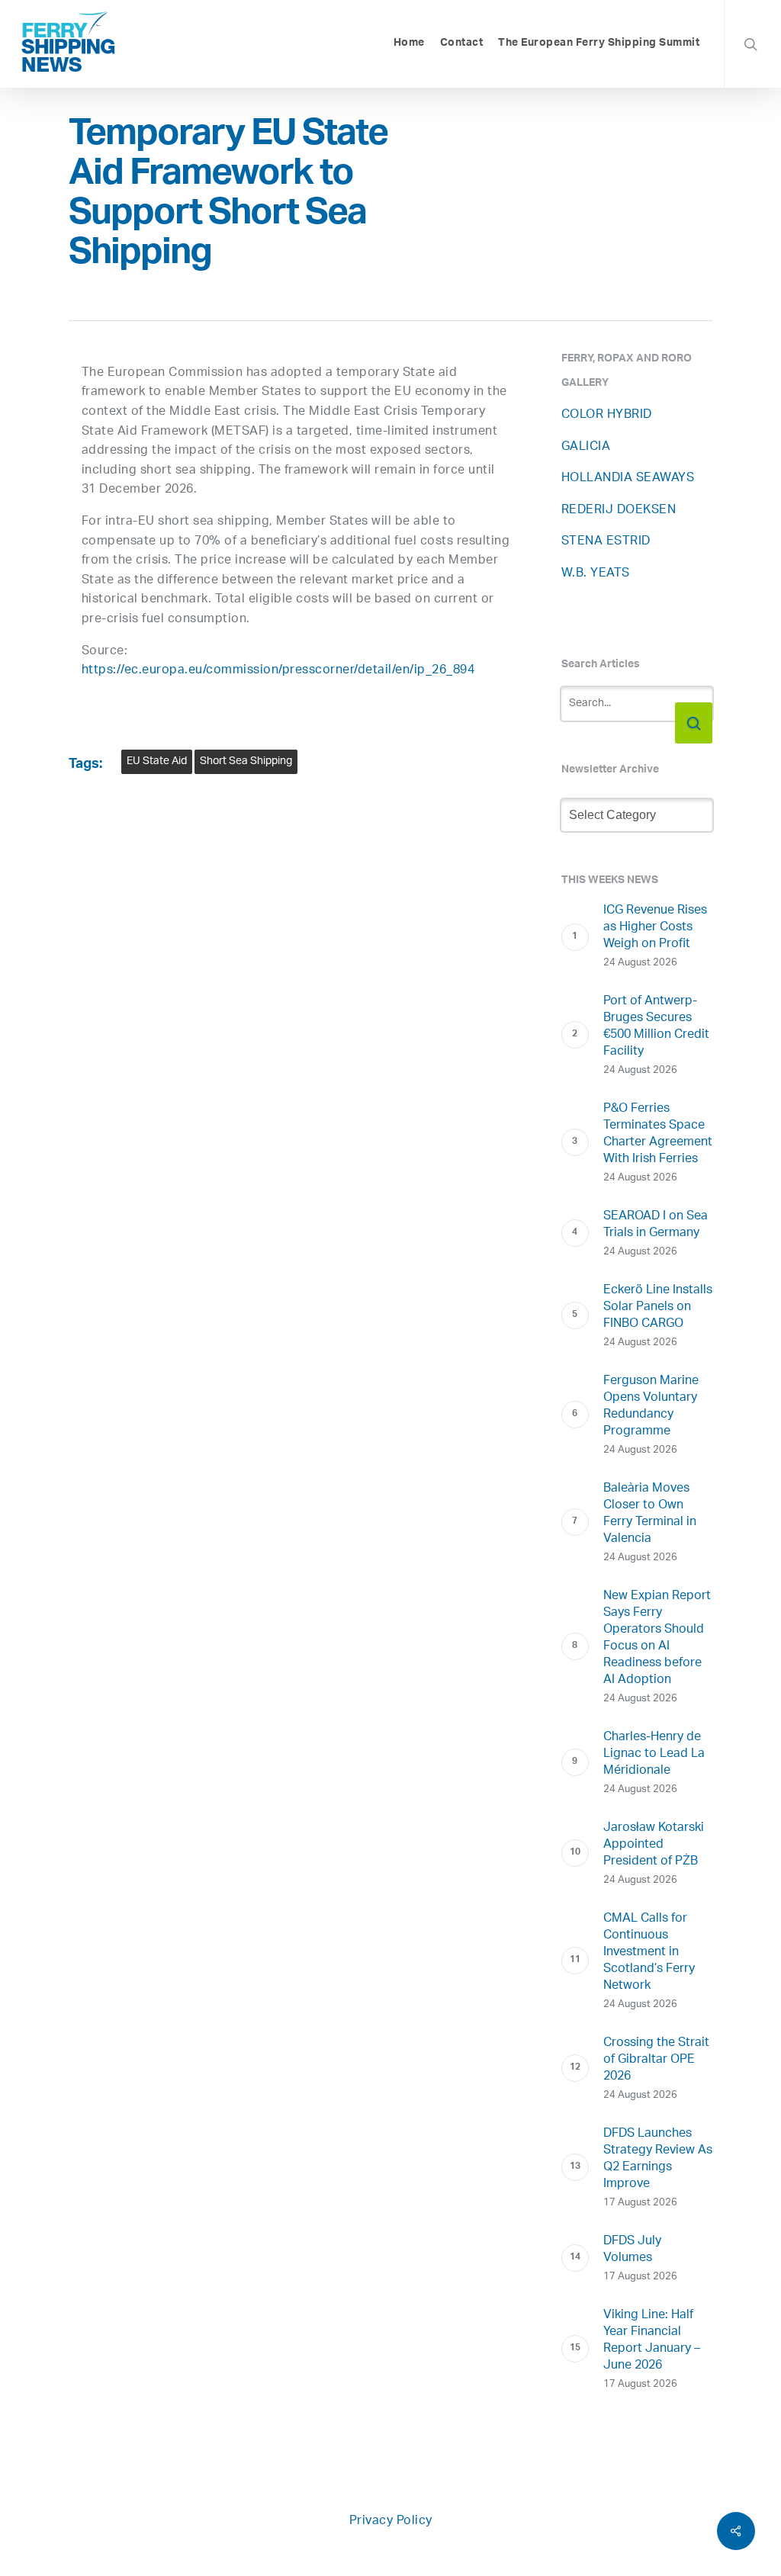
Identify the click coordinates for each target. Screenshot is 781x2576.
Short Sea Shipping (246, 761)
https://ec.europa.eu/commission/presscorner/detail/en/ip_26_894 (278, 671)
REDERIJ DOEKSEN (619, 511)
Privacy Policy (391, 2521)
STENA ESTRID (606, 542)
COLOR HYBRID (607, 415)
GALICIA (586, 447)
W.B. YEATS (596, 574)
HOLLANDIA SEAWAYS (628, 479)
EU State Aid (157, 761)
